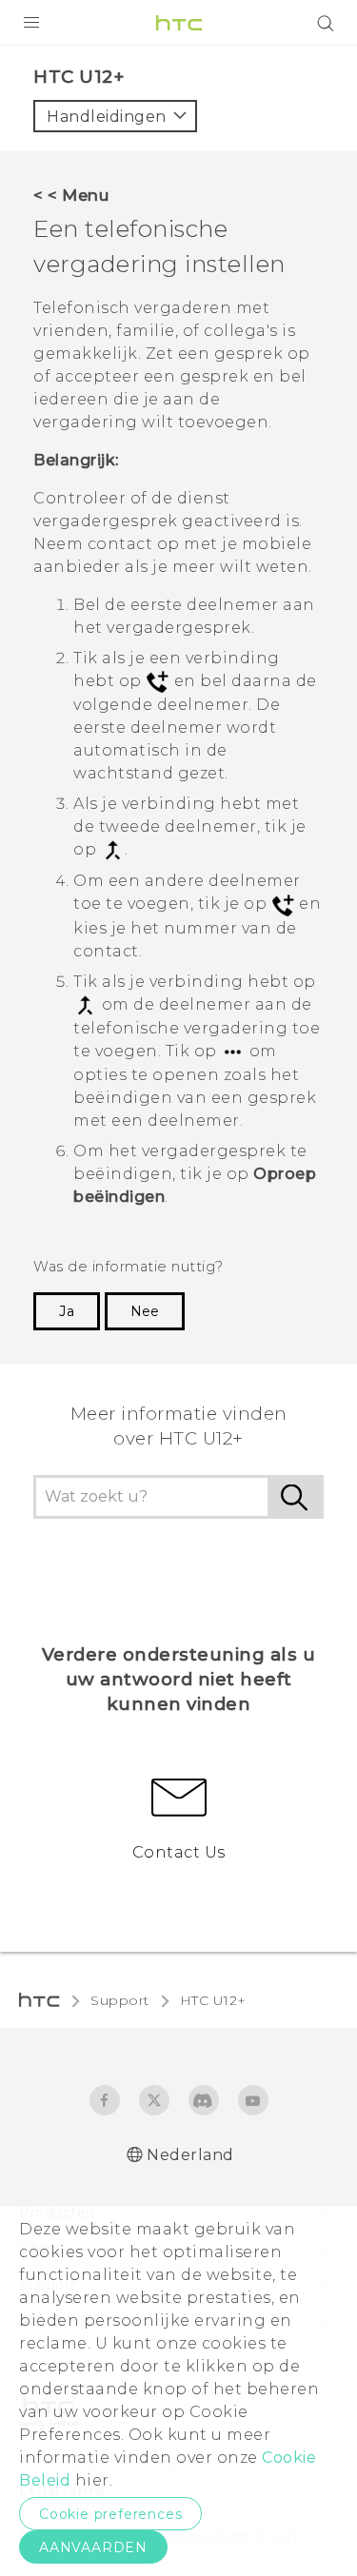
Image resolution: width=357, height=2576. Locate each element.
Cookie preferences (110, 2514)
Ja (67, 1311)
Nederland (190, 2155)
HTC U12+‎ (213, 2000)
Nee (145, 1311)
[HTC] (179, 23)
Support (120, 2000)
